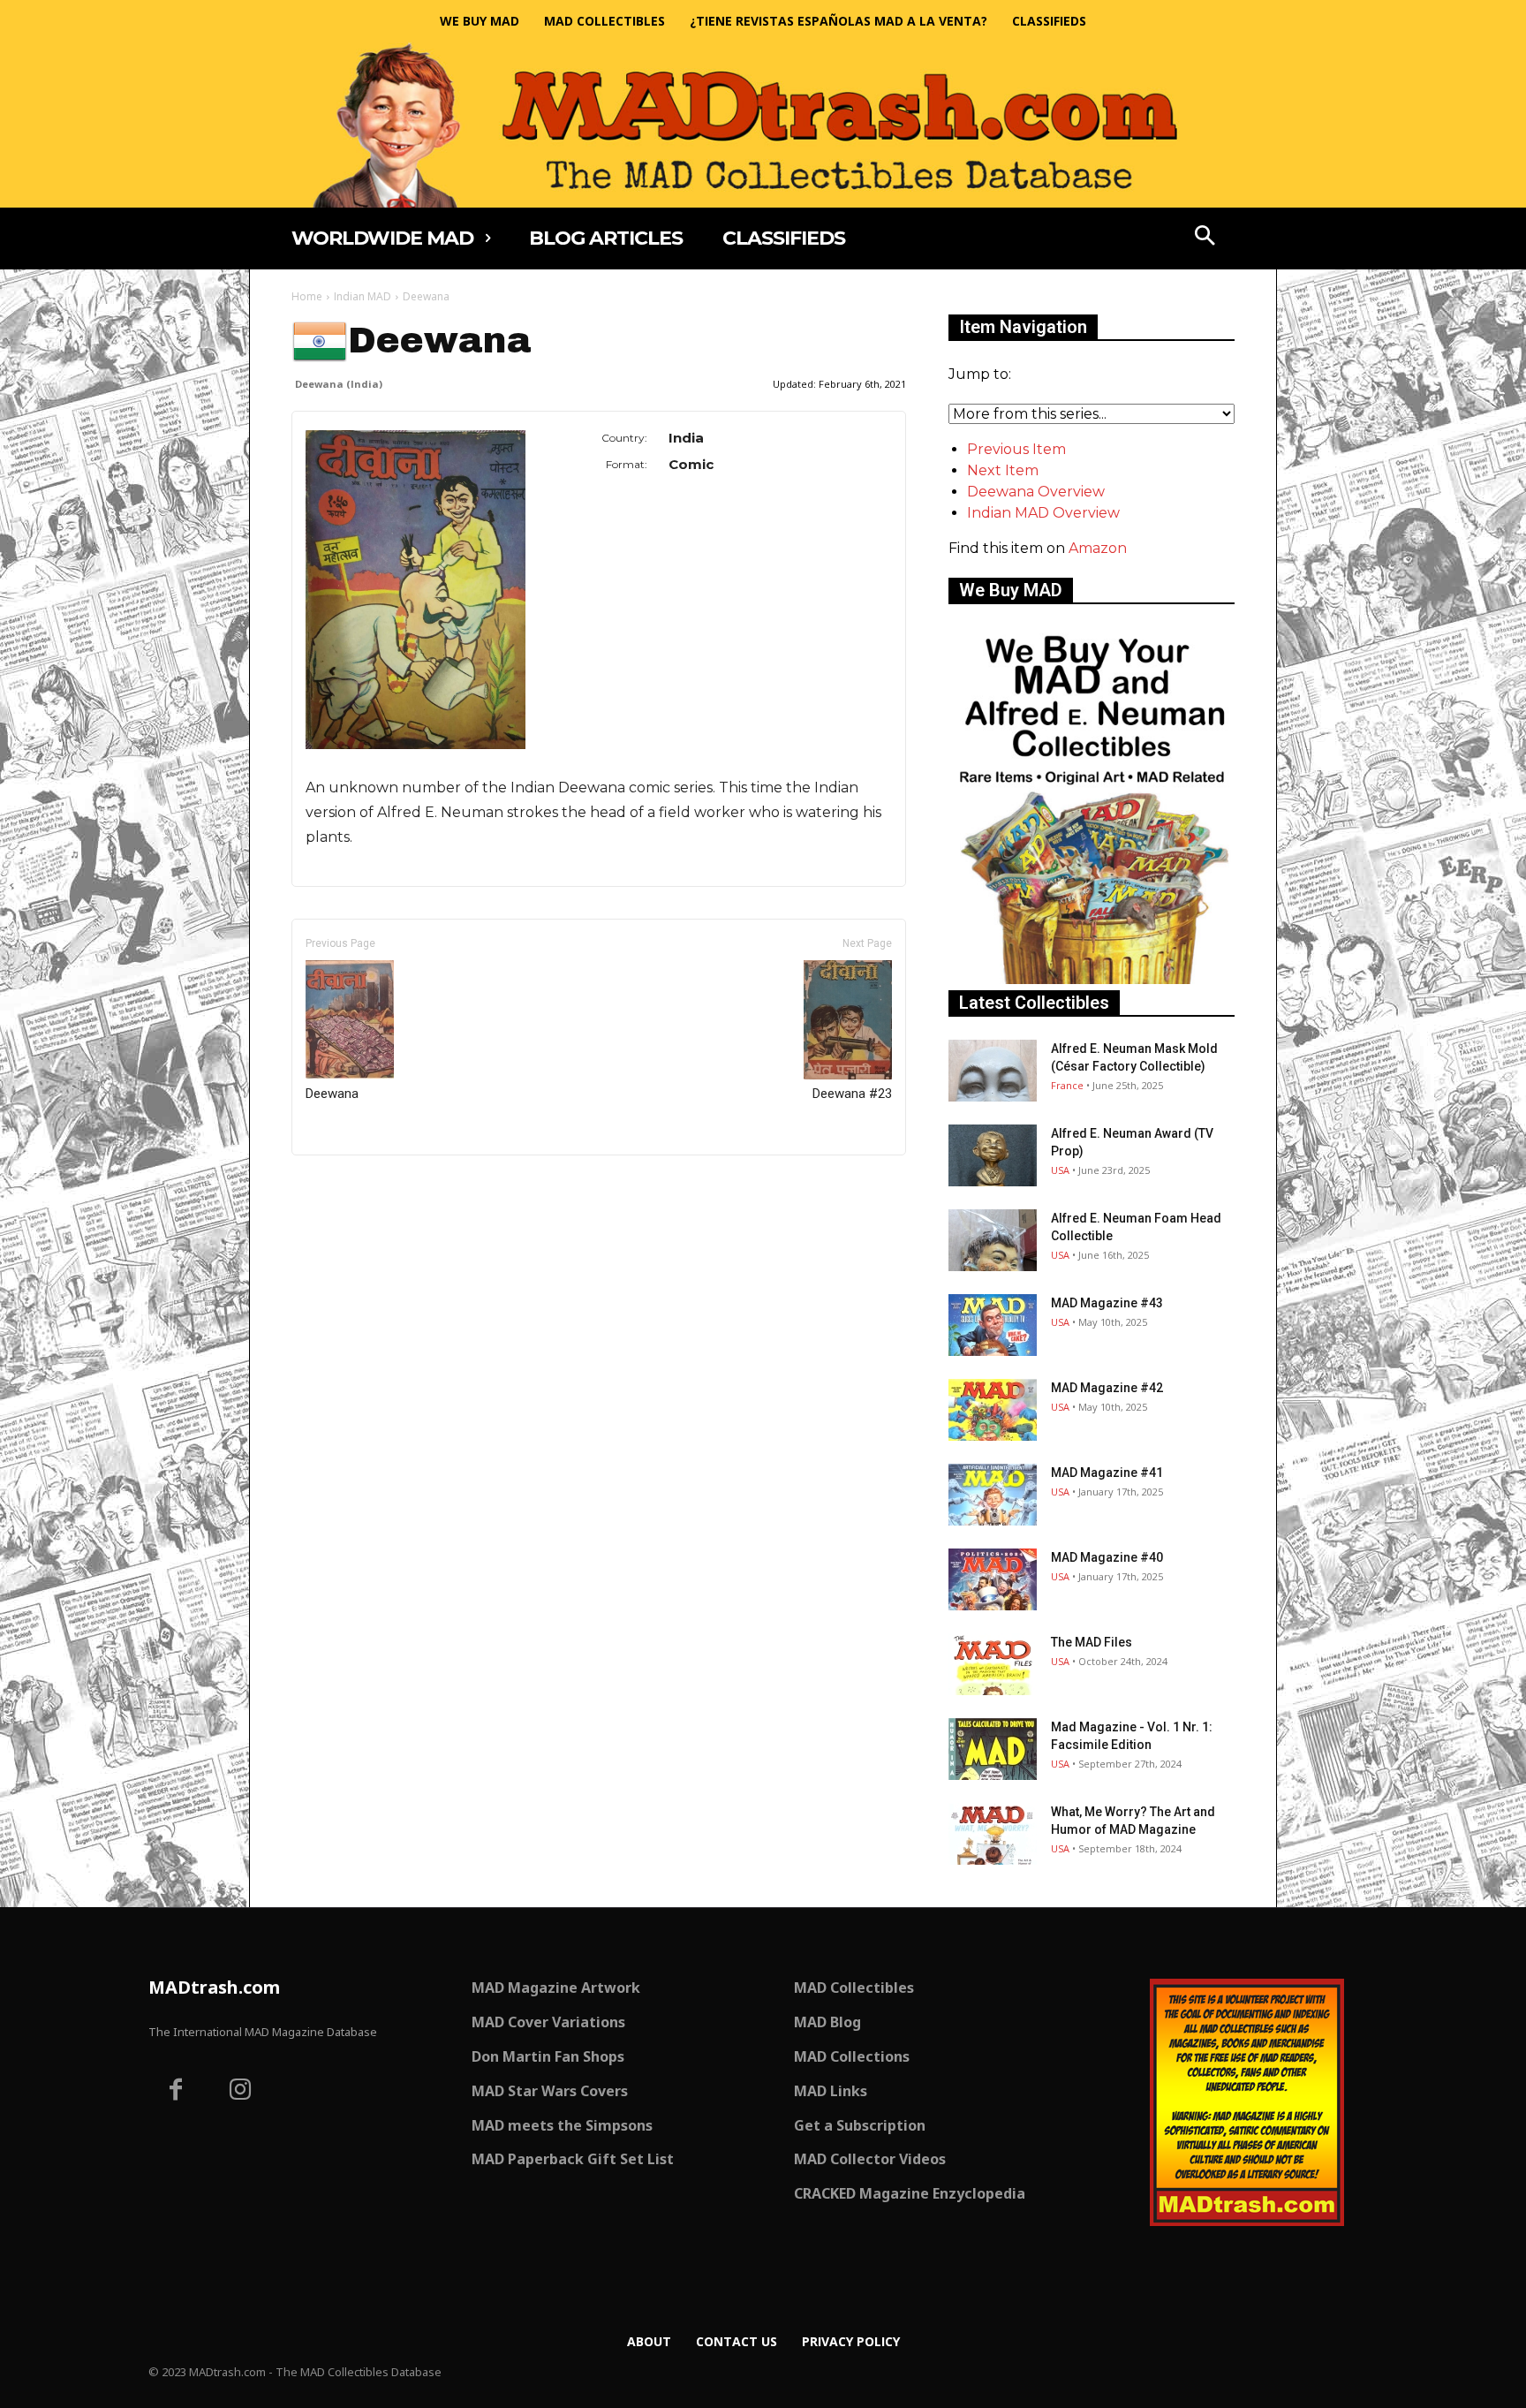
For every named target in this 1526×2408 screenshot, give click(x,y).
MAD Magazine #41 (1107, 1473)
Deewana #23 (852, 1094)
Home (307, 296)
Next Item (1003, 470)
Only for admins (353, 1185)
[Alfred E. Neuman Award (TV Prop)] (993, 1155)
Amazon (1098, 548)
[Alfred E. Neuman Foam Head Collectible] (993, 1240)
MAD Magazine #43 (1107, 1303)
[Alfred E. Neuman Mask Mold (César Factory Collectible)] (993, 1071)
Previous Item (1016, 449)
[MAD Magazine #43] (993, 1325)
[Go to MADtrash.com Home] (763, 125)
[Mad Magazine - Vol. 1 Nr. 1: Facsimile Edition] (993, 1749)
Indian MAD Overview (1043, 513)
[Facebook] (176, 2092)
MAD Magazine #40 (1107, 1557)
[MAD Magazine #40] (993, 1579)
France (1067, 1085)
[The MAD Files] (993, 1664)
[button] (1205, 238)
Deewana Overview (1036, 492)
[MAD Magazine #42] (993, 1410)
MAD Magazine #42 (1107, 1388)
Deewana (332, 1094)
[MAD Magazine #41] (993, 1495)
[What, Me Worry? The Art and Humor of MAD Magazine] (993, 1834)
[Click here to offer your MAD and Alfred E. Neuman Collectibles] (1092, 979)
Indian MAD (363, 296)
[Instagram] (241, 2092)
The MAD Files (1092, 1642)
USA (1060, 1170)
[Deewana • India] (415, 590)
